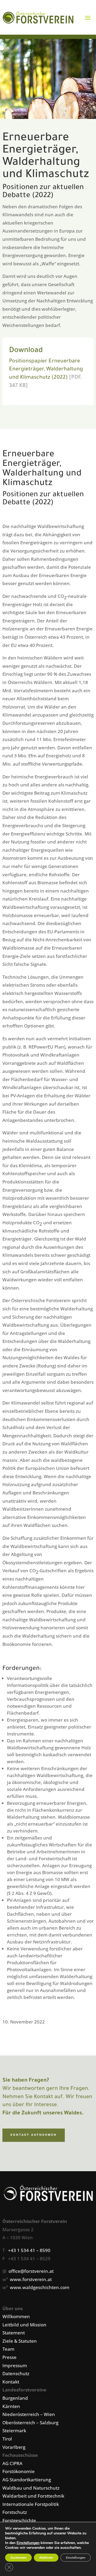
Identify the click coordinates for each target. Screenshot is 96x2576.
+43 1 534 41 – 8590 (29, 2250)
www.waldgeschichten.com (40, 2287)
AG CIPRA (12, 2463)
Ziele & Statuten (20, 2341)
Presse (9, 2357)
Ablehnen (46, 2558)
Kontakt (11, 2382)
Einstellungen (28, 2543)
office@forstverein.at (31, 2271)
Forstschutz (15, 2512)
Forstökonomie (19, 2471)
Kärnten (11, 2406)
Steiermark (14, 2431)
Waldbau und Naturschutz (31, 2488)
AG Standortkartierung (27, 2480)
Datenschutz (16, 2373)
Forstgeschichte (19, 2520)
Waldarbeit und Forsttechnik (33, 2496)
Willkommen (16, 2316)
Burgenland (15, 2398)
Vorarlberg (14, 2447)
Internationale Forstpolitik (31, 2504)
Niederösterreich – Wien (29, 2414)
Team (8, 2349)
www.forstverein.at (31, 2279)
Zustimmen (18, 2558)
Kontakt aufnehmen (34, 2135)
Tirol (7, 2439)
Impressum (15, 2365)
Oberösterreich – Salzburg (30, 2423)
